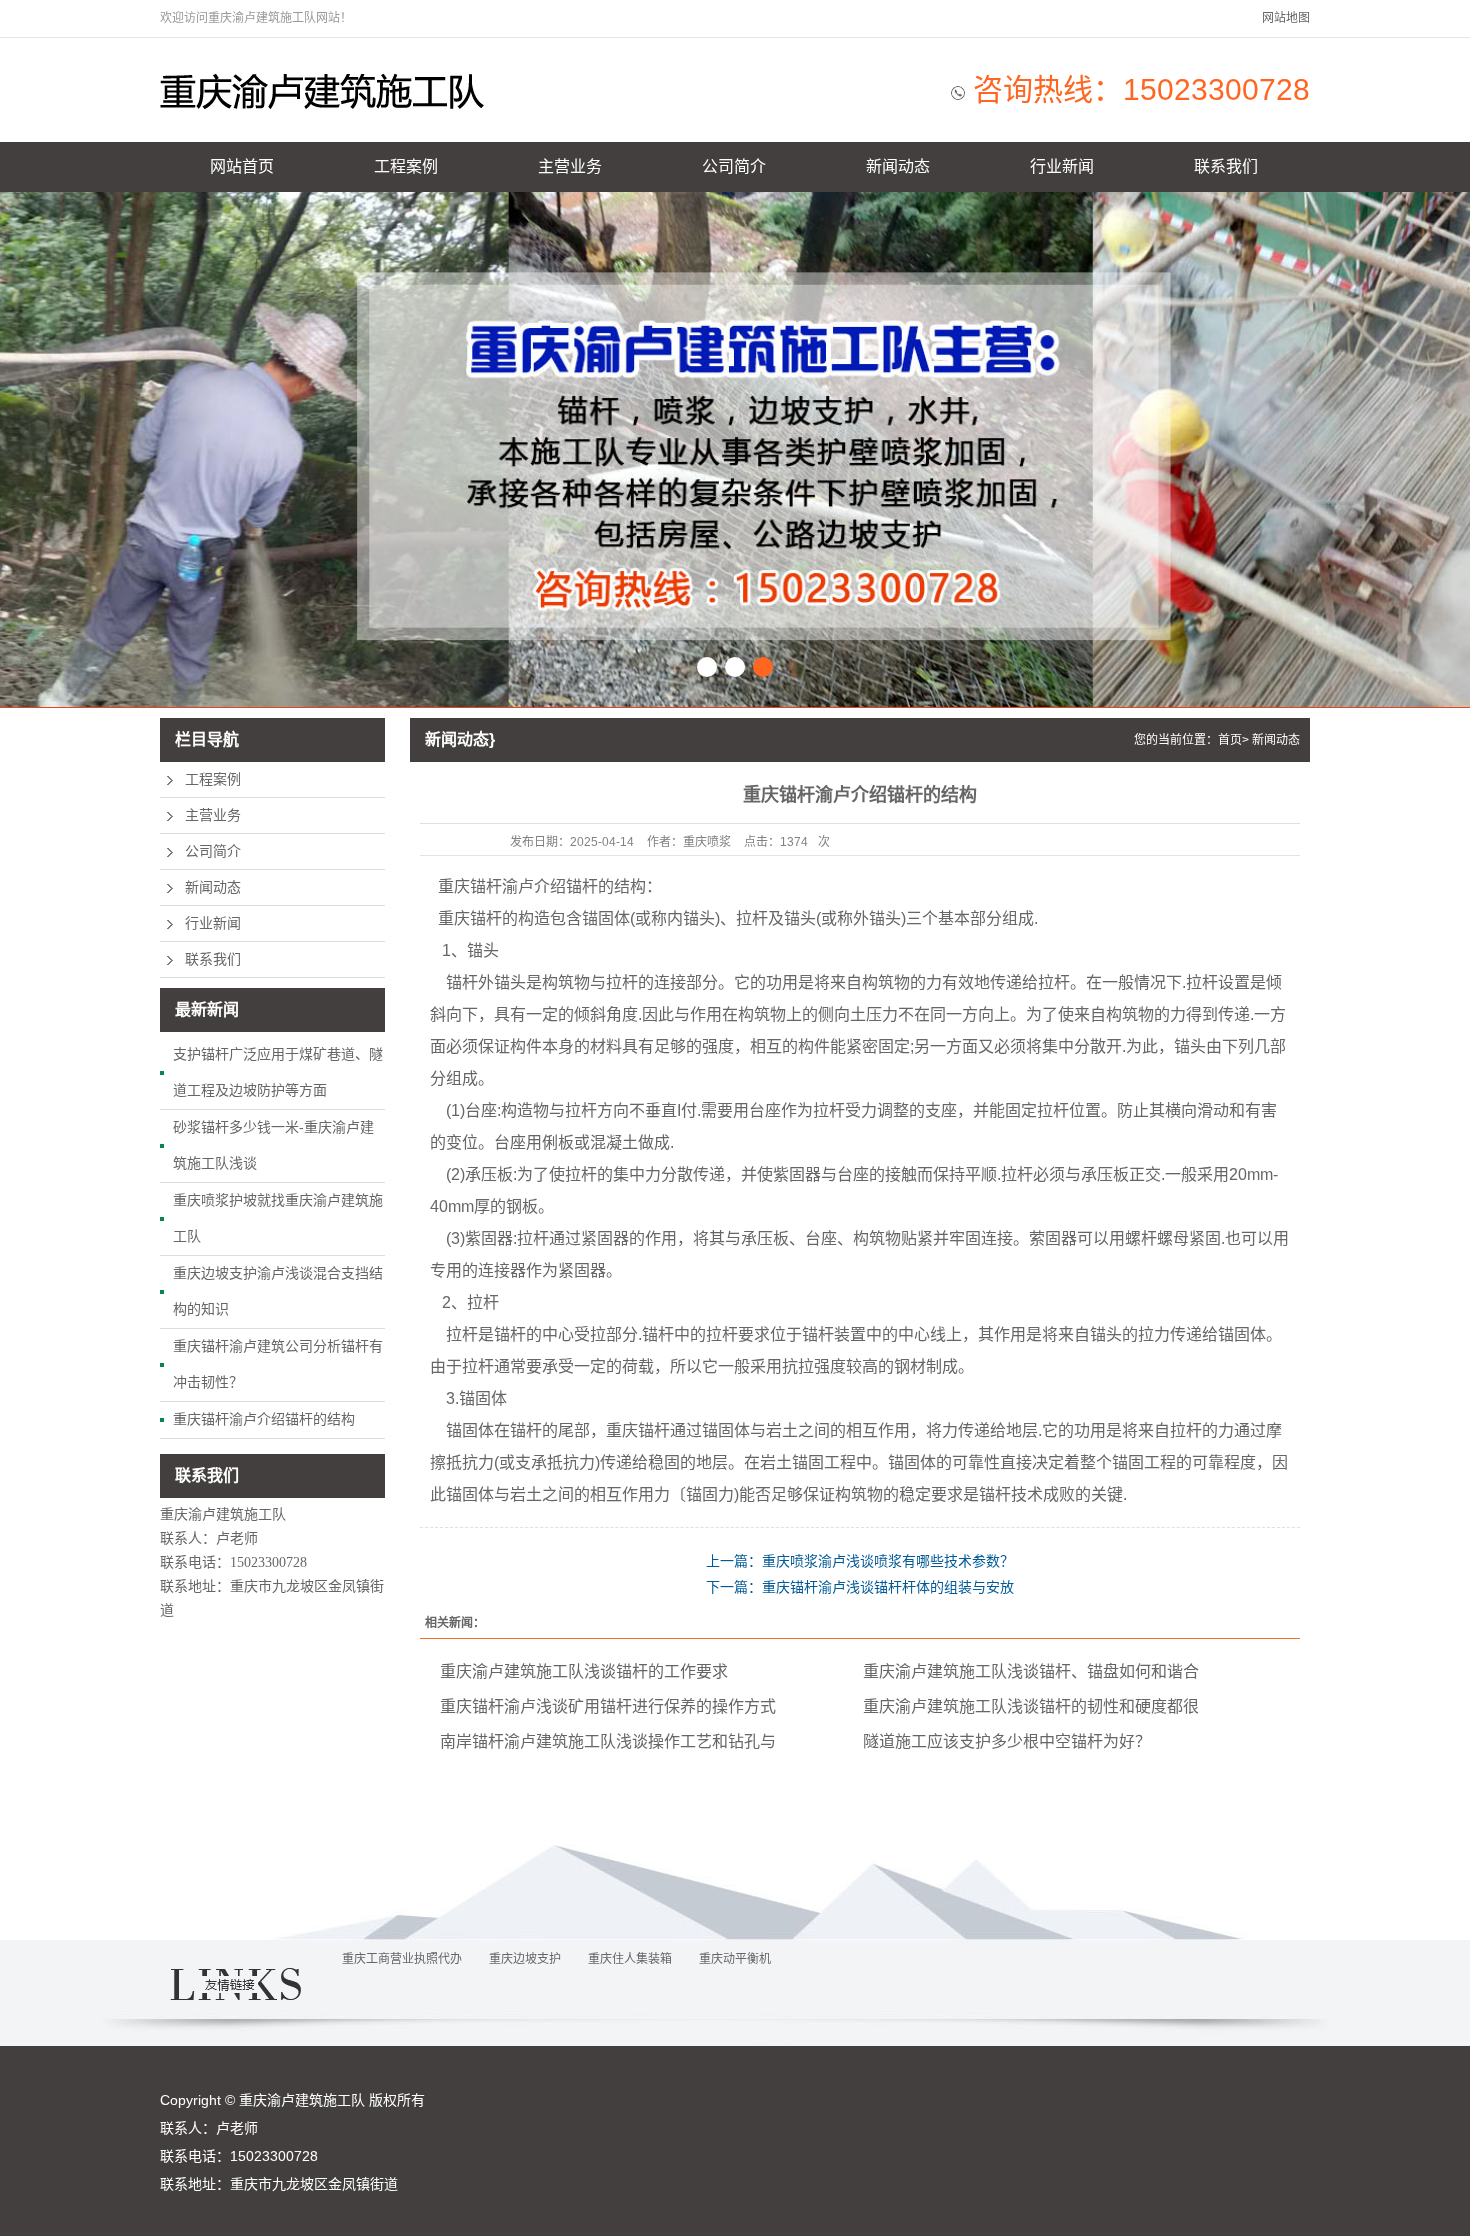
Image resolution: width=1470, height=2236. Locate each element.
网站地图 (1286, 18)
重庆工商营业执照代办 (402, 1959)
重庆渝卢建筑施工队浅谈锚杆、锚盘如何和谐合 (1031, 1671)
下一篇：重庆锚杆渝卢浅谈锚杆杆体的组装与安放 (860, 1587)
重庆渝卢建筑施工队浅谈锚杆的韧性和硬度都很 (1031, 1706)
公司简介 (734, 166)
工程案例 (406, 166)
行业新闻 (1062, 166)
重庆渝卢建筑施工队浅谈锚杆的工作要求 (584, 1671)
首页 (1230, 740)
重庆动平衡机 (735, 1959)
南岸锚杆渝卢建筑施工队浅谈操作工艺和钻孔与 (608, 1741)
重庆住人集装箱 (630, 1959)
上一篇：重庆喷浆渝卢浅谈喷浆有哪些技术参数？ (860, 1561)
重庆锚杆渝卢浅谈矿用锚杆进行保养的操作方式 (608, 1706)
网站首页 (242, 166)
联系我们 (1226, 166)
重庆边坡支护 (525, 1959)
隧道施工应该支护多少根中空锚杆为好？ (1007, 1741)
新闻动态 (898, 166)
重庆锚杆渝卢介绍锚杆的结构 (264, 1419)
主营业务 (570, 166)
